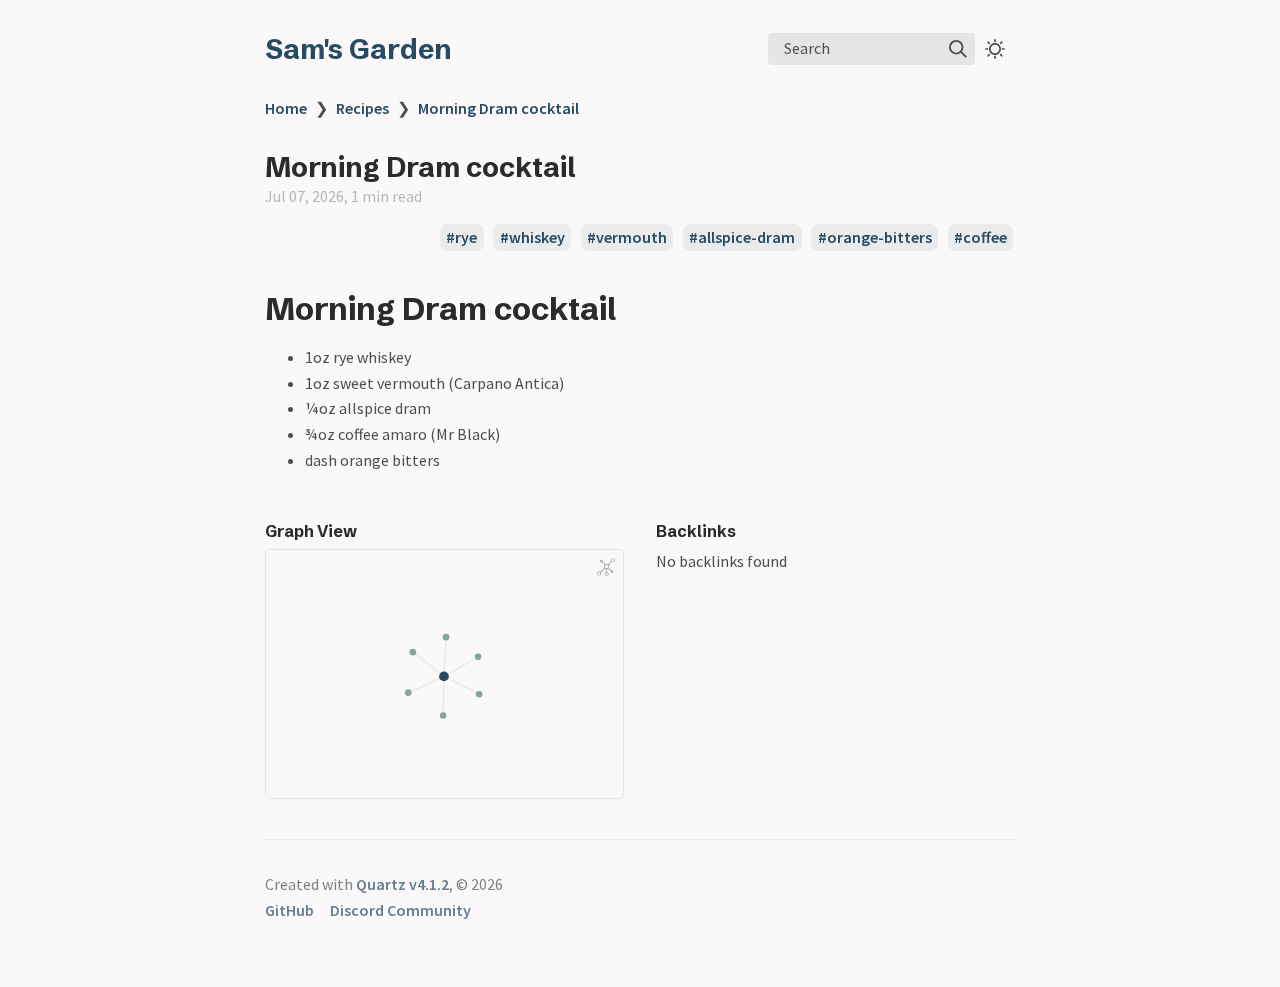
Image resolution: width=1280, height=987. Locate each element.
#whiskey (532, 238)
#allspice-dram (742, 238)
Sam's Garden (358, 49)
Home (286, 108)
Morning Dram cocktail (498, 108)
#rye (461, 238)
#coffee (980, 238)
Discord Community (400, 910)
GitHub (289, 910)
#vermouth (627, 238)
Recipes (362, 108)
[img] (958, 49)
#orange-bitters (875, 238)
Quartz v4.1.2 (402, 884)
